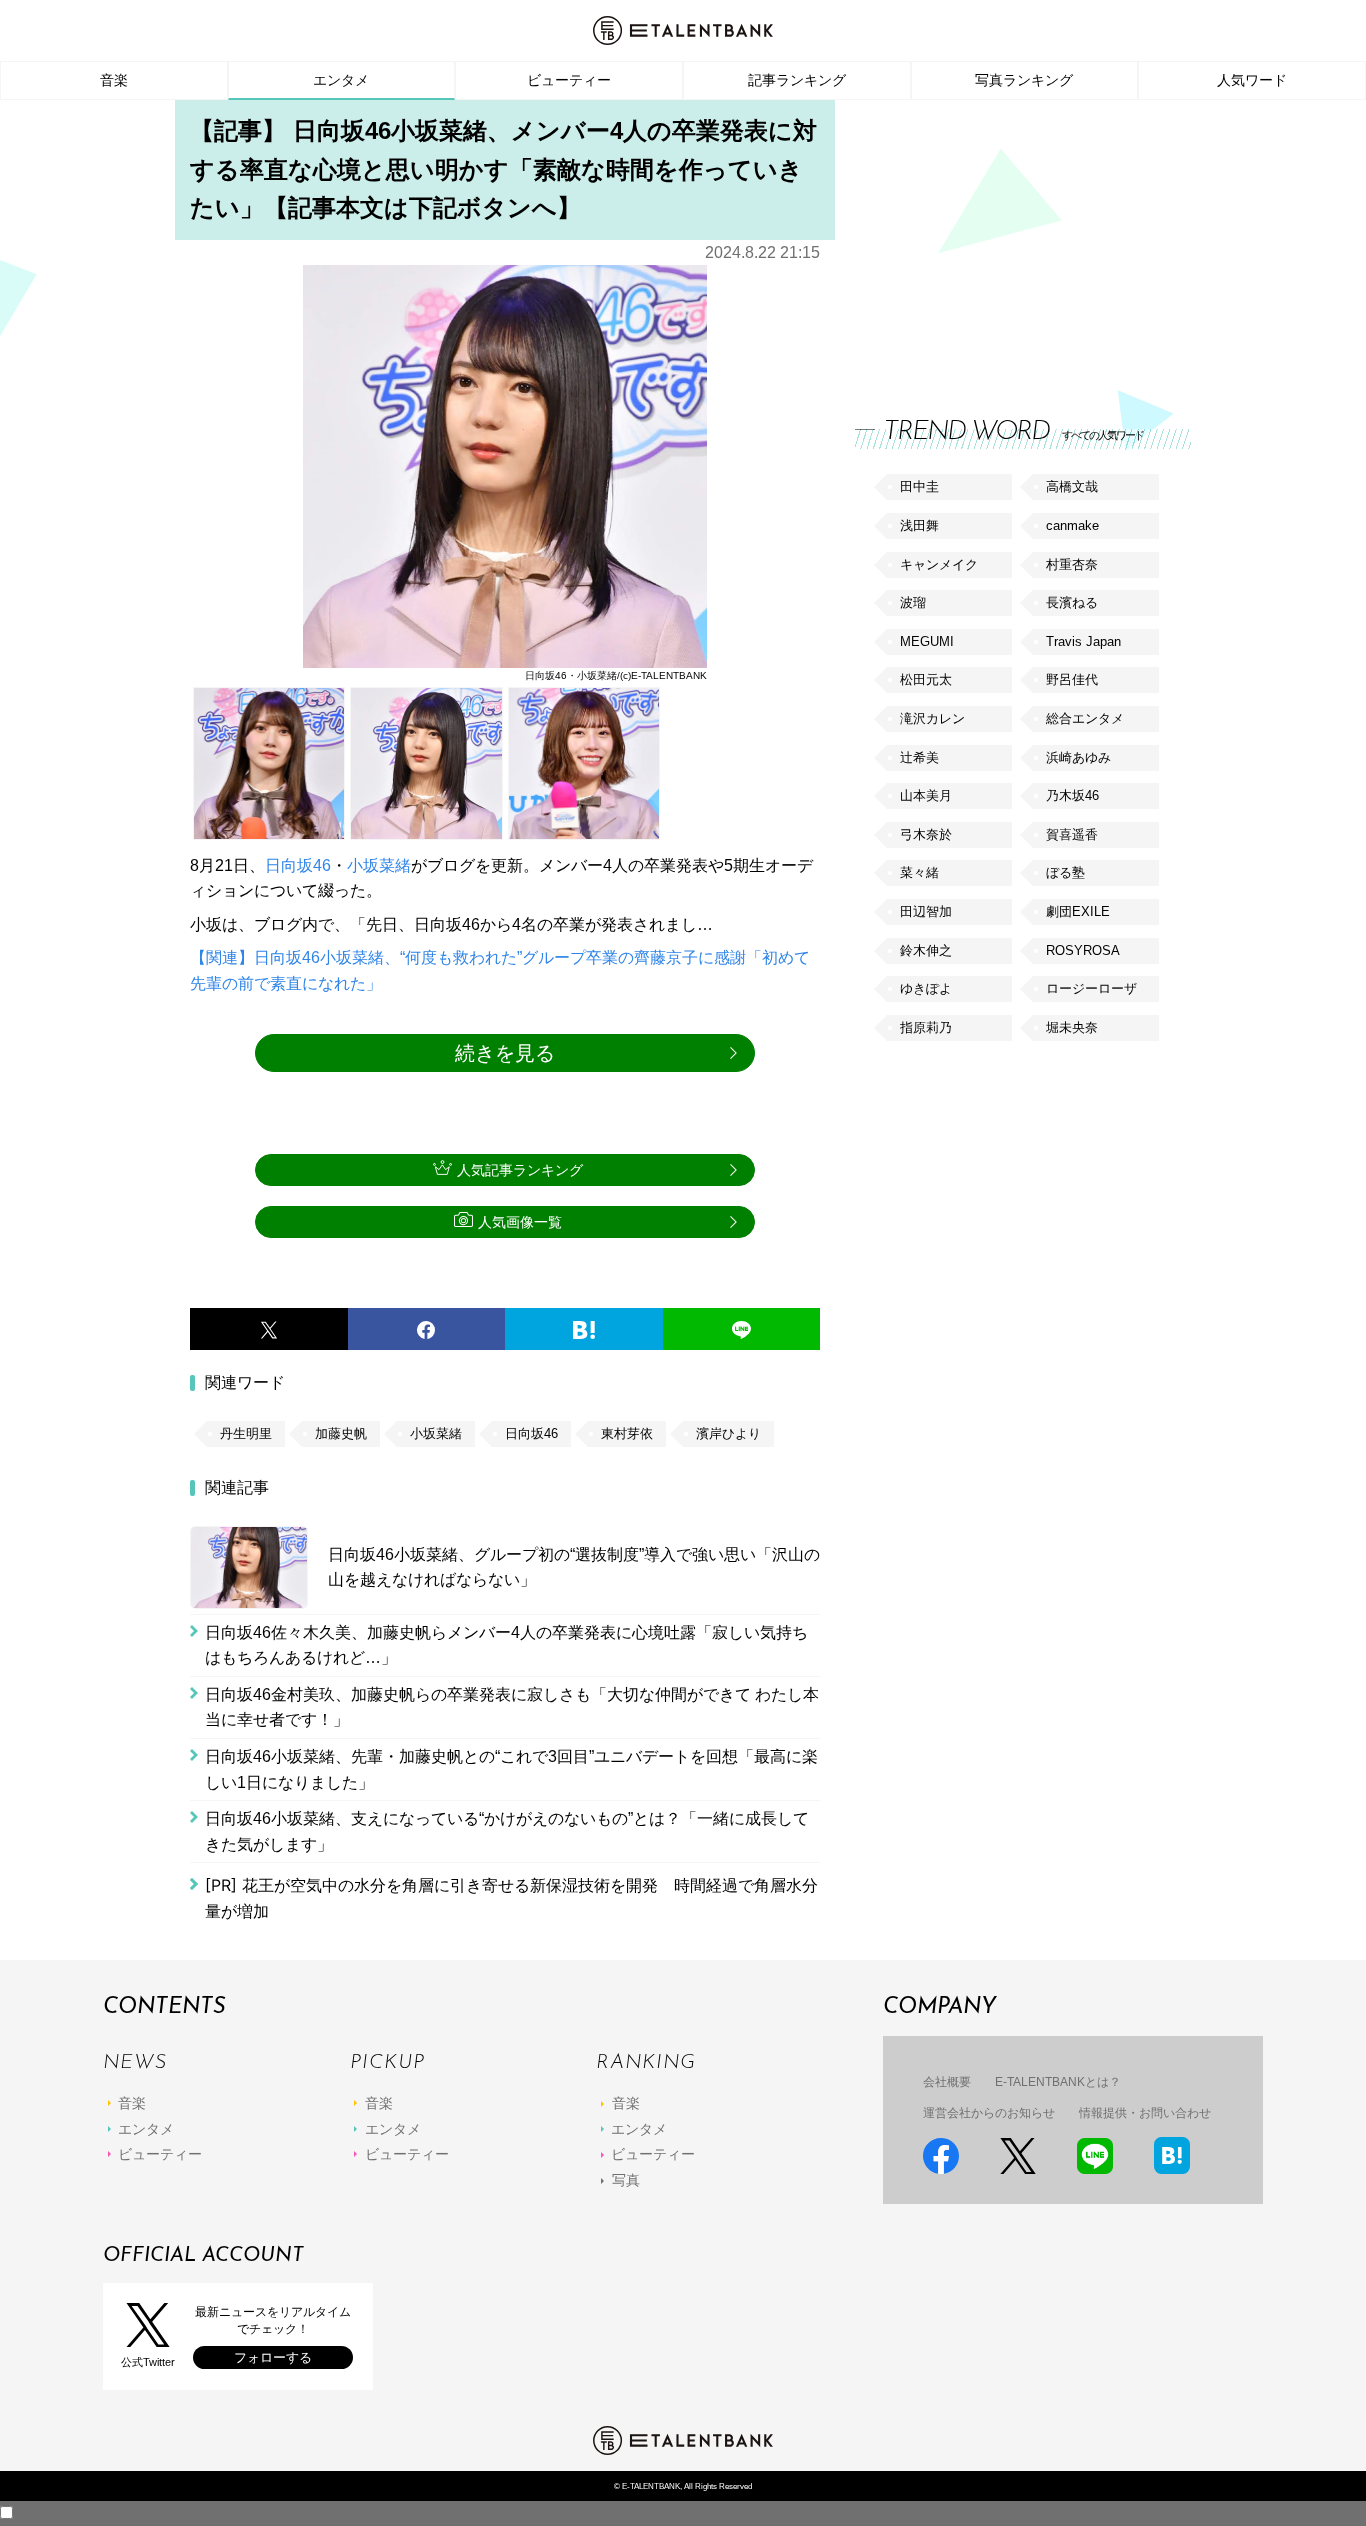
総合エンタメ (1085, 718)
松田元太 (926, 679)
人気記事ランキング (520, 1170)
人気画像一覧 (520, 1222)
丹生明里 (246, 1433)
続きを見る (505, 1053)
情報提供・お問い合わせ (1145, 2113)
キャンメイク (939, 564)
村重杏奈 (1072, 564)
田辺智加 (926, 911)
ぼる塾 (1065, 872)
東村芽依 (627, 1433)
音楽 (114, 80)
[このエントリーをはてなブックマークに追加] (584, 1329)
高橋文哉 (1072, 486)
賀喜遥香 (1072, 834)
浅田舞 (919, 525)
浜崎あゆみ (1078, 757)
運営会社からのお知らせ (989, 2113)
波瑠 (913, 602)
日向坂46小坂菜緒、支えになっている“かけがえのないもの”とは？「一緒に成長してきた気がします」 (507, 1831)
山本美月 (926, 795)
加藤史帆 (341, 1433)
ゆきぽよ (926, 988)
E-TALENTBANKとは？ (1058, 2082)
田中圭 (919, 486)
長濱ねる (1072, 602)
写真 (626, 2180)
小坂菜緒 (379, 865)
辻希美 (919, 757)
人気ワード (1252, 80)
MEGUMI (927, 641)
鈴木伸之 (926, 950)
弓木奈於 (926, 834)
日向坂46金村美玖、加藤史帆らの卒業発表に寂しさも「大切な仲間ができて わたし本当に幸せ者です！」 (512, 1707)
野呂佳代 (1072, 679)
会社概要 (947, 2082)
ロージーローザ (1091, 988)
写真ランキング (1024, 80)
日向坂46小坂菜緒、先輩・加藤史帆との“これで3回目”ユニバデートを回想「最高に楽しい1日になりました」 (511, 1769)
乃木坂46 (1072, 795)
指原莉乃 (926, 1027)
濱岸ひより (728, 1433)
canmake (1072, 525)
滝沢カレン (932, 718)
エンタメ (341, 80)
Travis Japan (1083, 641)
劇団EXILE (1078, 911)
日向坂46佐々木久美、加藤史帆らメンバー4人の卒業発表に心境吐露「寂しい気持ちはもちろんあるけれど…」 (506, 1645)
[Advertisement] (1005, 240)
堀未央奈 (1072, 1027)
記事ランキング (797, 80)
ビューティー (569, 80)
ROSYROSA (1083, 950)
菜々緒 (919, 872)
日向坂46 (298, 865)
